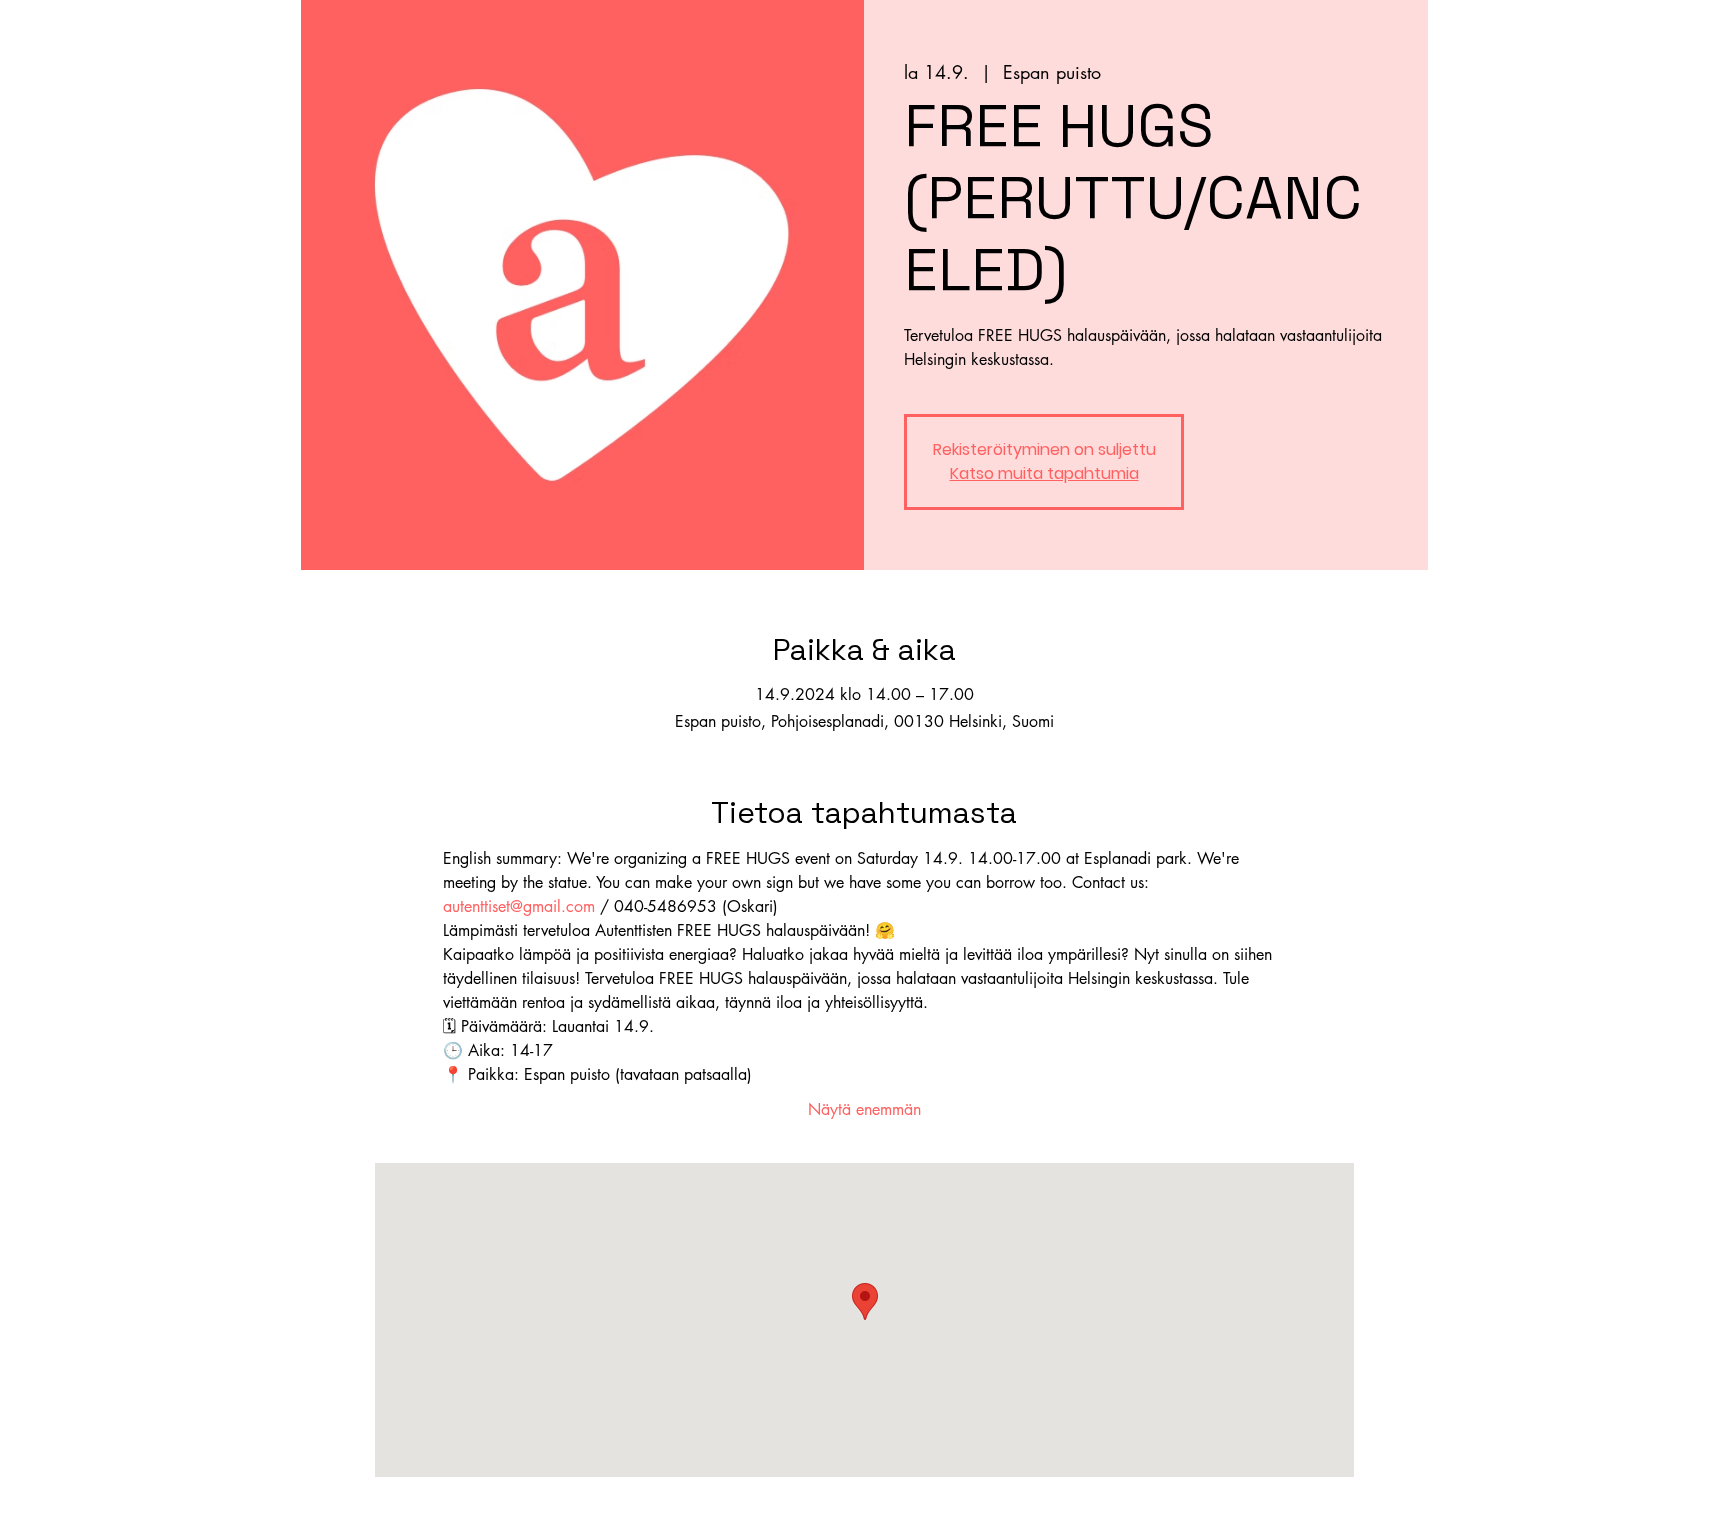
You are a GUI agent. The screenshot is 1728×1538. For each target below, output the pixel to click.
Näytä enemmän (864, 1109)
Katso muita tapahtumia (1044, 473)
